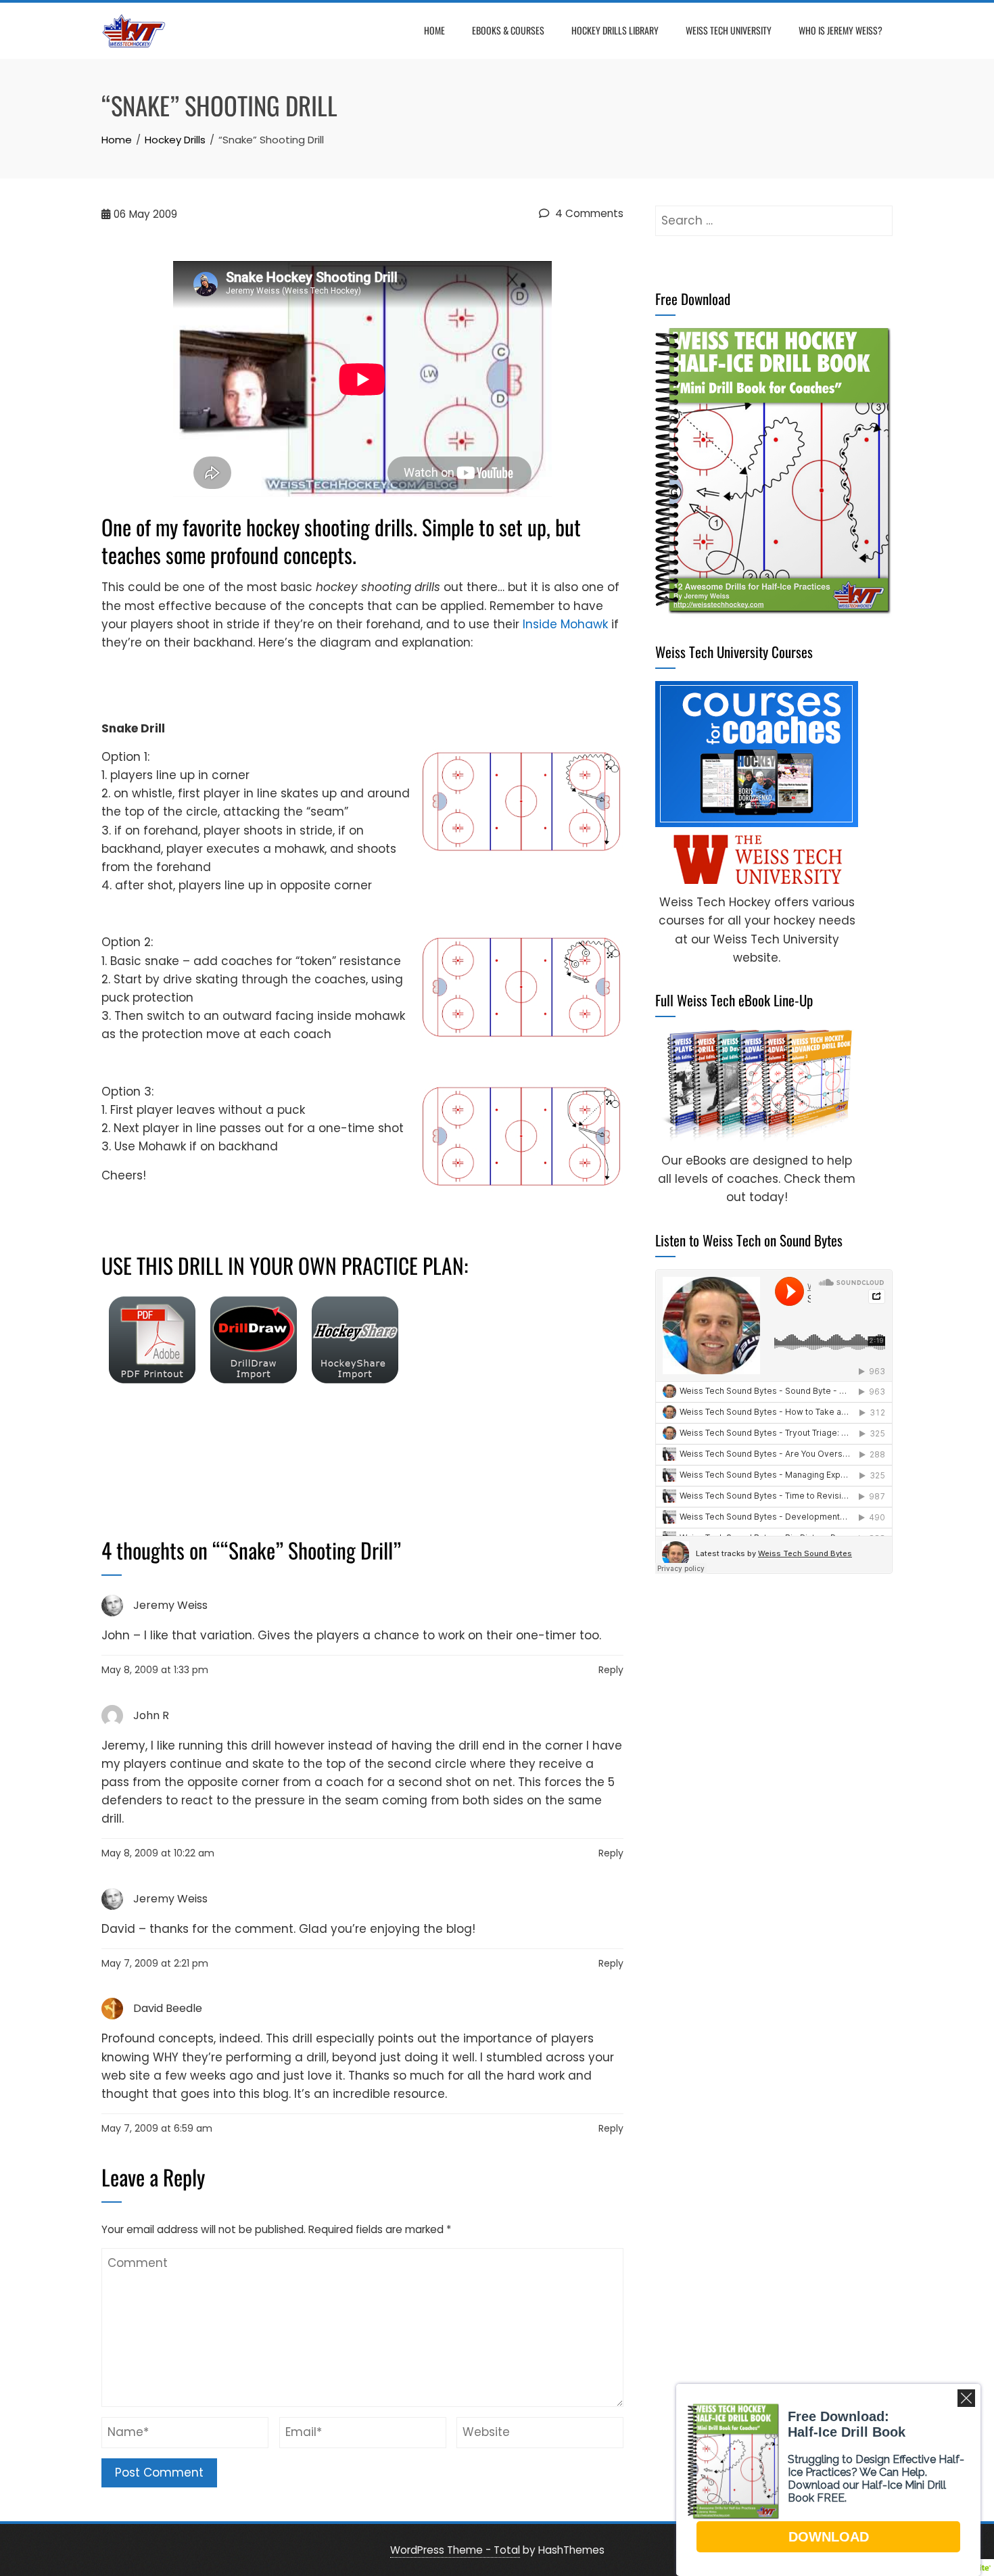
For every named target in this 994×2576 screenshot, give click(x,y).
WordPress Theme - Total (455, 2550)
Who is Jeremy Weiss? (841, 30)
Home (434, 30)
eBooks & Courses (508, 30)
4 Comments (588, 213)
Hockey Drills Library (615, 30)
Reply (611, 1670)
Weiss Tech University (729, 30)
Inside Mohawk (565, 624)
